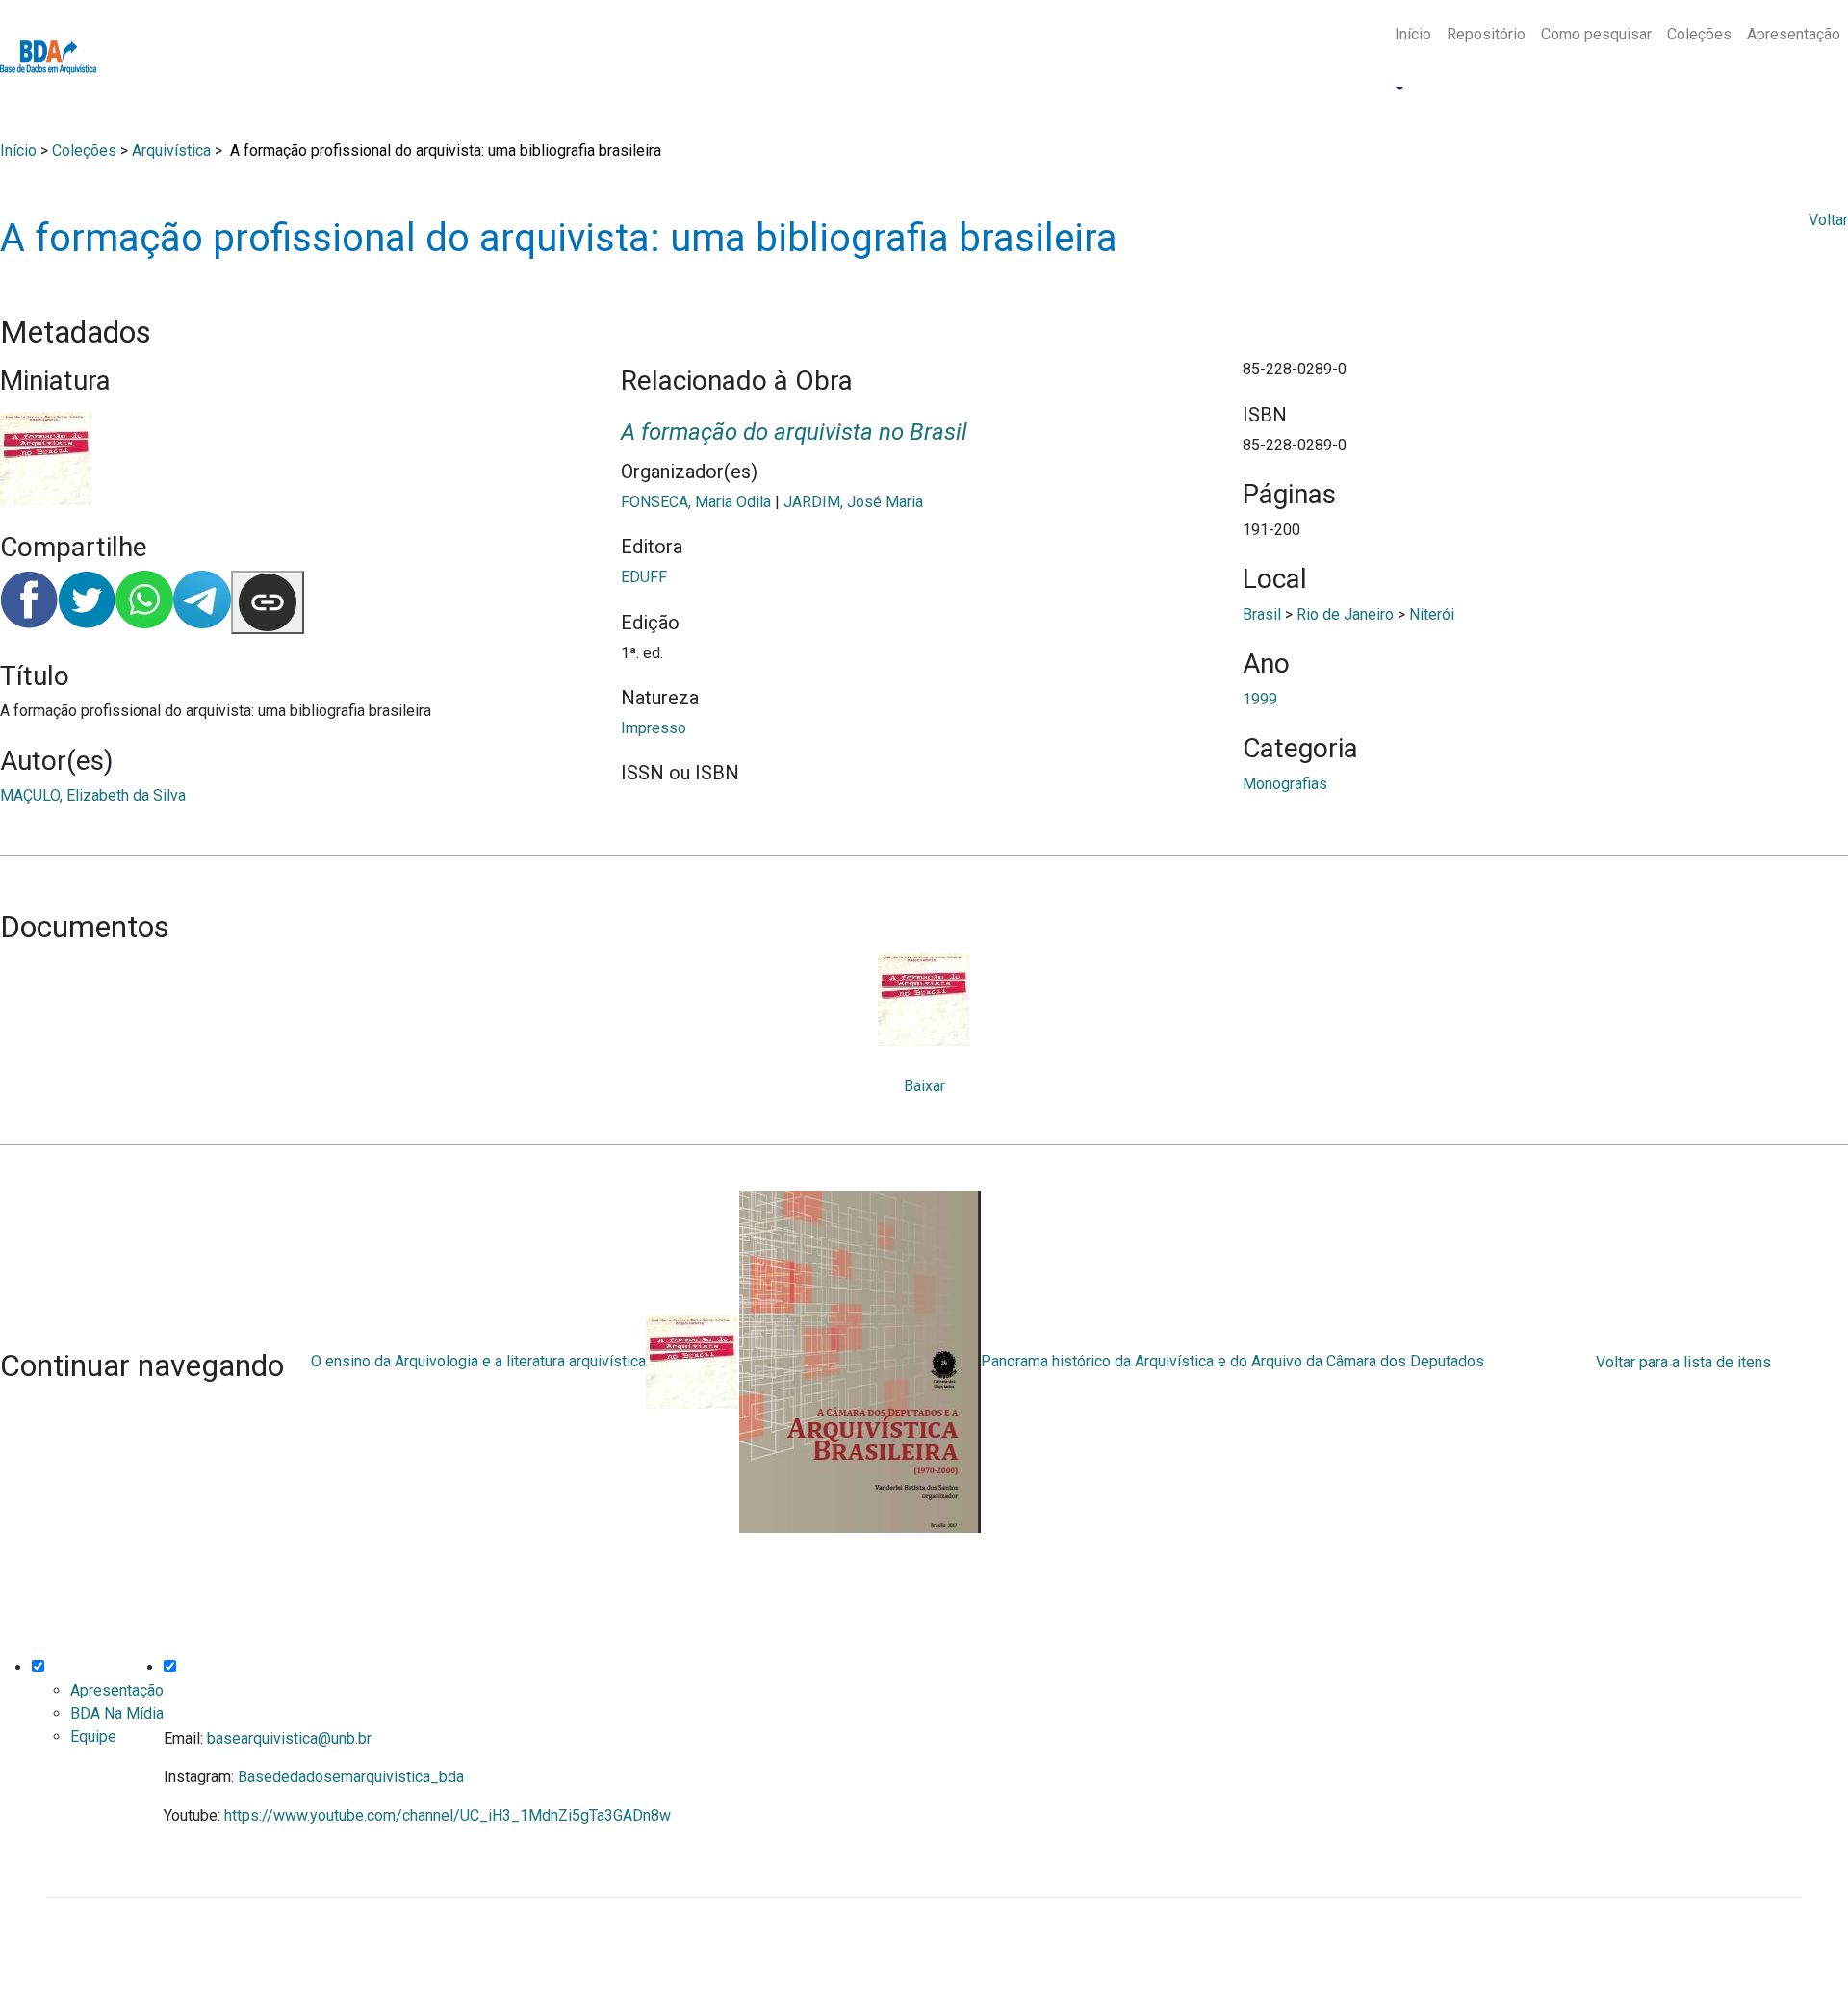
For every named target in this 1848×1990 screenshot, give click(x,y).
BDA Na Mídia (117, 1713)
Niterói (1432, 614)
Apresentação (1794, 34)
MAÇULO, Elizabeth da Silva (93, 795)
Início (1413, 34)
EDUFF (644, 577)
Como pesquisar (1596, 34)
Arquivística (171, 151)
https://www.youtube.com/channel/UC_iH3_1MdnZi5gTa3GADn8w (448, 1815)
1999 (1260, 699)
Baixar (924, 1086)
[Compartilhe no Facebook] (29, 602)
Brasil (1262, 614)
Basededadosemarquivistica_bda (351, 1777)
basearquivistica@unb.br (289, 1738)
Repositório (1486, 34)
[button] (1398, 89)
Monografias (1285, 784)
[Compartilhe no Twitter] (87, 602)
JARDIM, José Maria (853, 502)
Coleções (1699, 34)
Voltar (1828, 220)
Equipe (93, 1736)
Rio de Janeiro (1345, 614)
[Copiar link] (268, 602)
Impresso (654, 728)
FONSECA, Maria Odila (696, 502)
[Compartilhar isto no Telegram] (202, 602)
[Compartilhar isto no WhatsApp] (144, 602)
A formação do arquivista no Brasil (794, 432)
